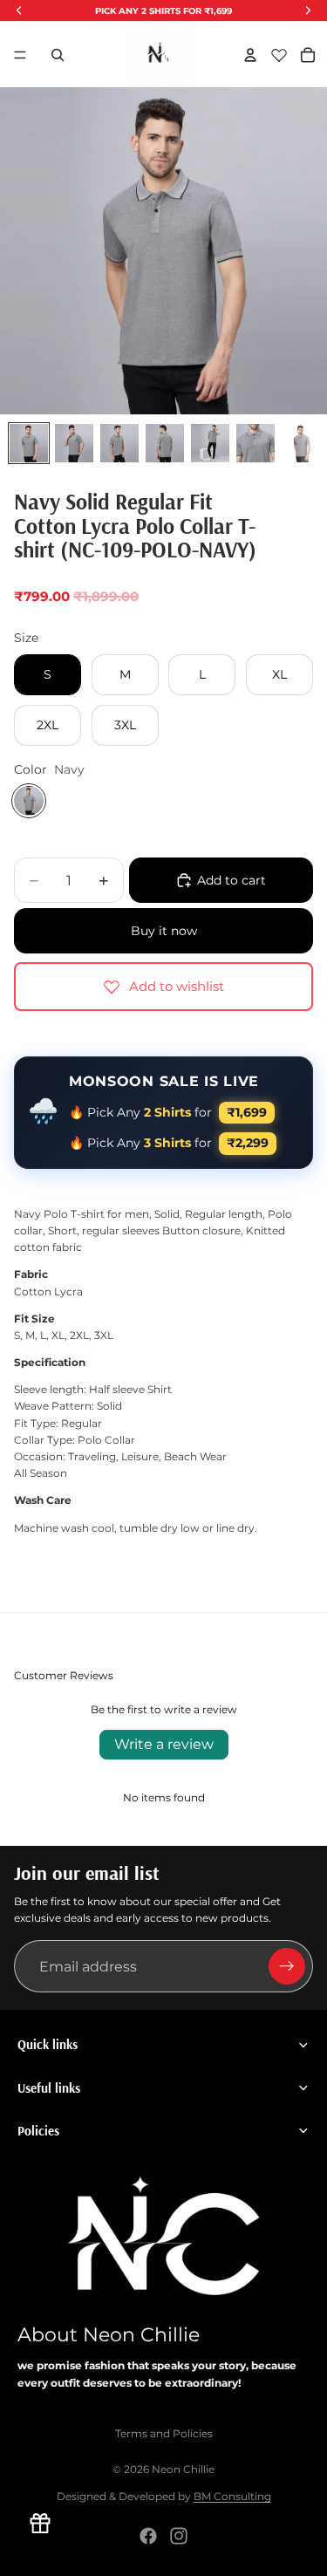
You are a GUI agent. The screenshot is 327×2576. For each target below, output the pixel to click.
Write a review (164, 1744)
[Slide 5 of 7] (210, 443)
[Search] (58, 55)
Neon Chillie (183, 2469)
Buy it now (164, 931)
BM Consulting (232, 2496)
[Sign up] (287, 1966)
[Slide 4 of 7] (165, 443)
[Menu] (20, 55)
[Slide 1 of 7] (29, 443)
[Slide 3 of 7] (119, 443)
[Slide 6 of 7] (255, 443)
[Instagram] (179, 2536)
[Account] (250, 55)
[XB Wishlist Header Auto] (279, 55)
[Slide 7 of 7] (301, 443)
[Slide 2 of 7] (74, 443)
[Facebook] (148, 2536)
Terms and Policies (164, 2433)
